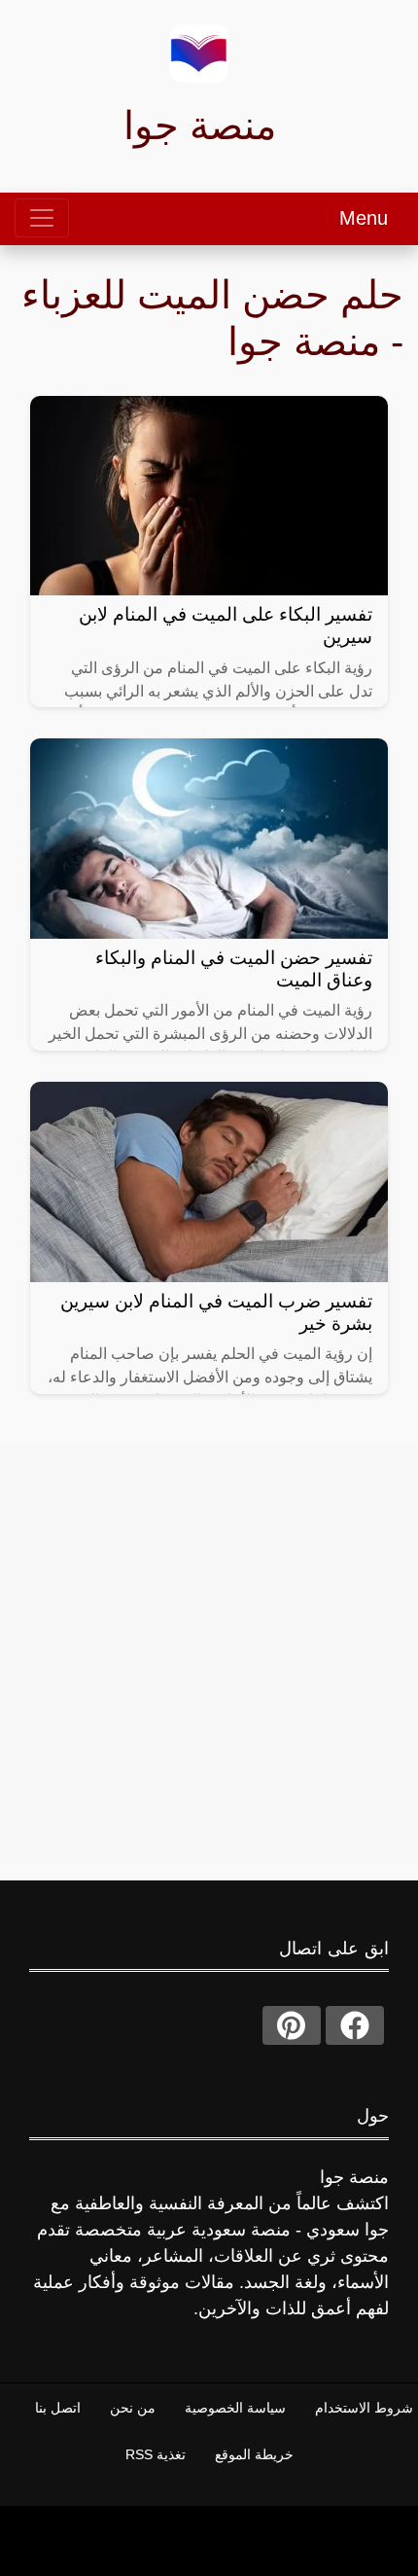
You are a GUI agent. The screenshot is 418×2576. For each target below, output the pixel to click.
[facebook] (355, 2025)
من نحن (133, 2408)
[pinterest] (292, 2025)
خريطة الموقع (254, 2454)
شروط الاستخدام (364, 2408)
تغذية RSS (156, 2454)
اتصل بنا (58, 2408)
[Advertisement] (209, 1654)
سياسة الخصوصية (235, 2408)
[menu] (42, 218)
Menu (364, 218)
